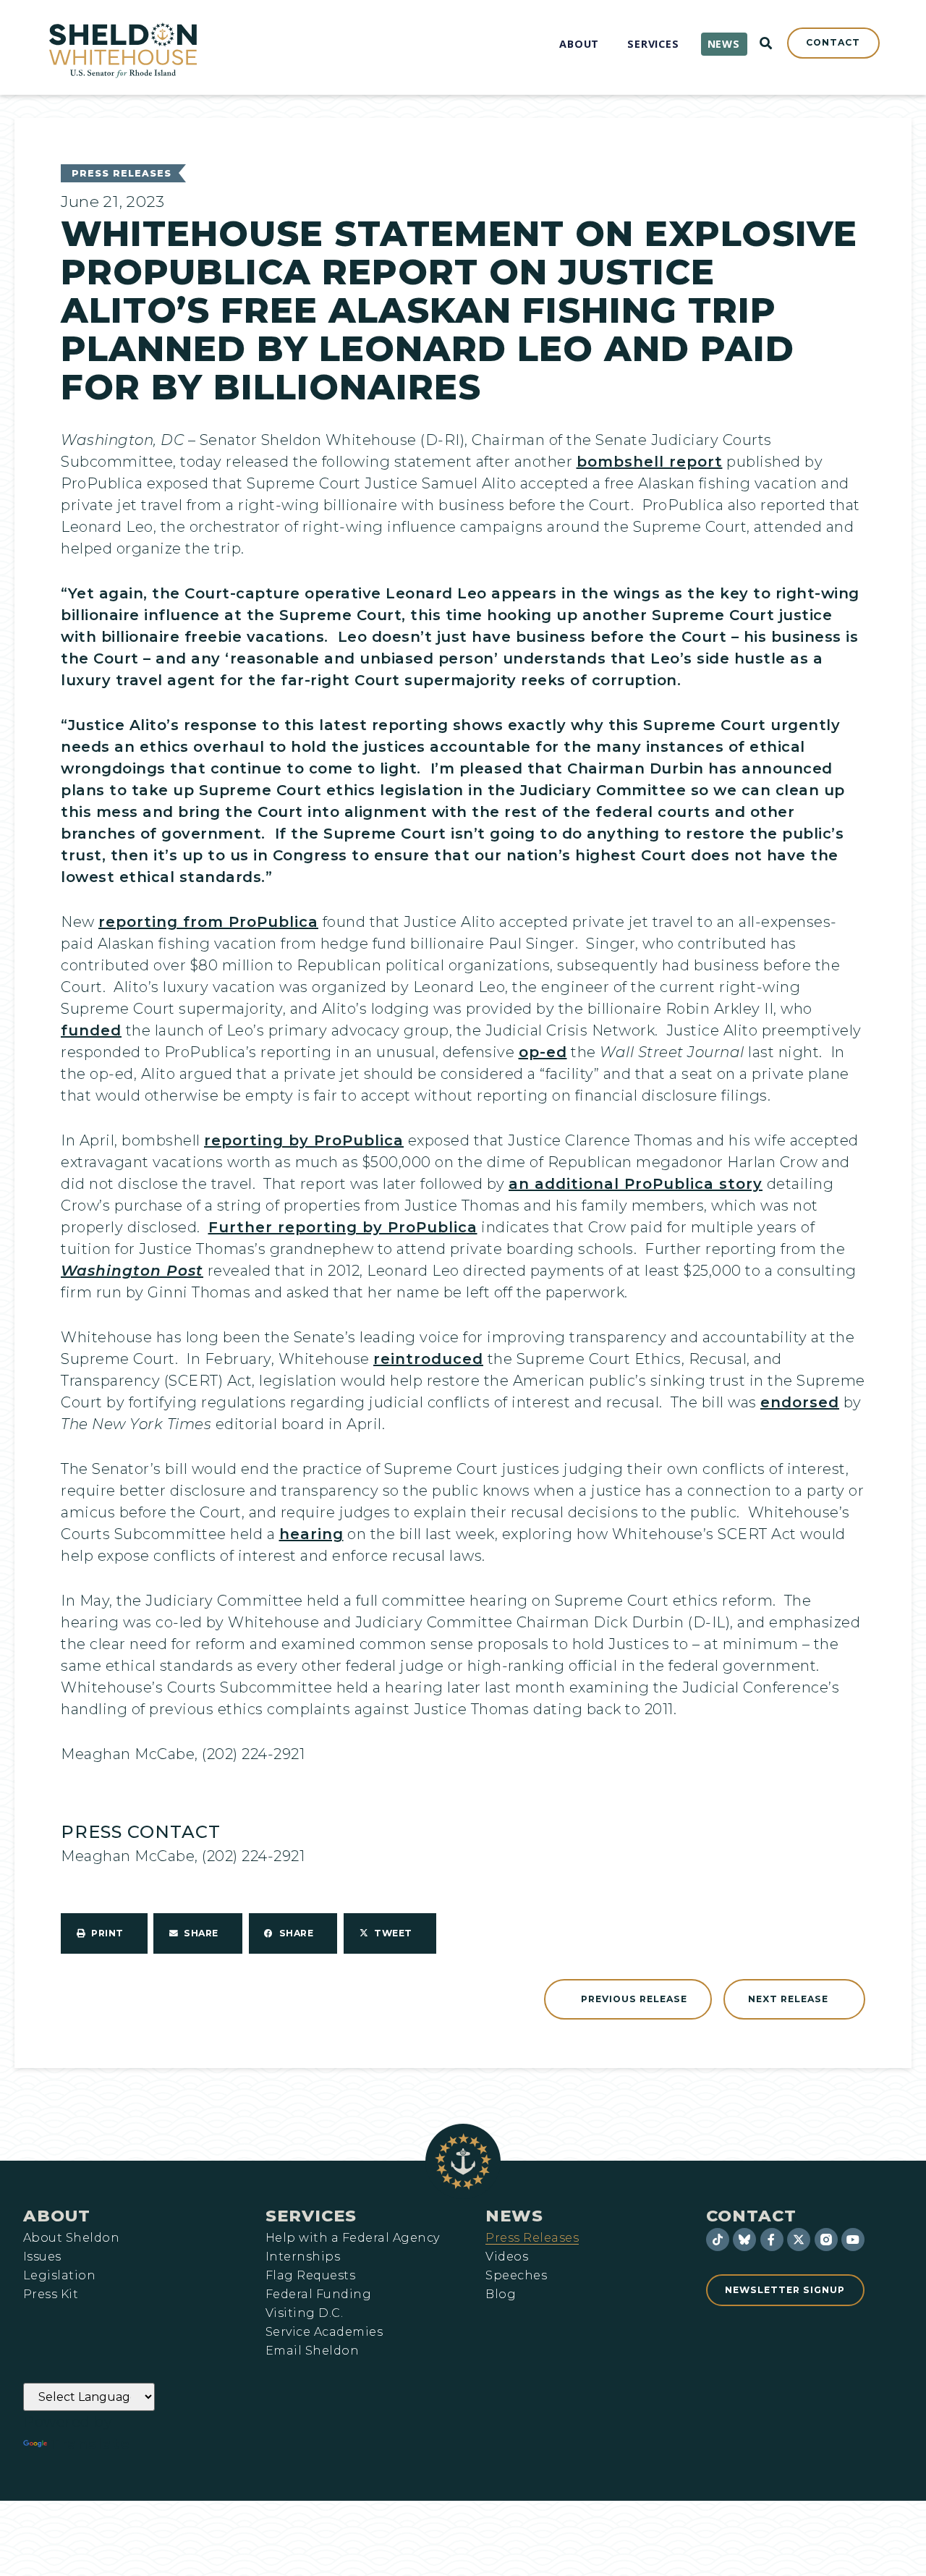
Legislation (59, 2276)
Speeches (516, 2276)
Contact (751, 2216)
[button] (104, 1933)
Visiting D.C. (304, 2313)
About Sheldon (71, 2238)
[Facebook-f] (772, 2240)
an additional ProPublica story (636, 1184)
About (57, 2216)
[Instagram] (826, 2240)
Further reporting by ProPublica (343, 1227)
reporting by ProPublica (304, 1140)
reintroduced (428, 1359)
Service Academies (324, 2332)
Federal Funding (318, 2295)
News (514, 2216)
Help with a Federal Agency (352, 2238)
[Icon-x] (799, 2240)
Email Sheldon (312, 2351)
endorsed (800, 1402)
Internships (303, 2257)
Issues (42, 2257)
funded (91, 1030)
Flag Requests (310, 2276)
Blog (501, 2295)
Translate (90, 2444)
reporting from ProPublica (208, 922)
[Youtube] (853, 2240)
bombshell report (650, 462)
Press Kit (51, 2295)
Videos (507, 2257)
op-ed (543, 1052)
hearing (311, 1534)
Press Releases (122, 173)
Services (311, 2216)
